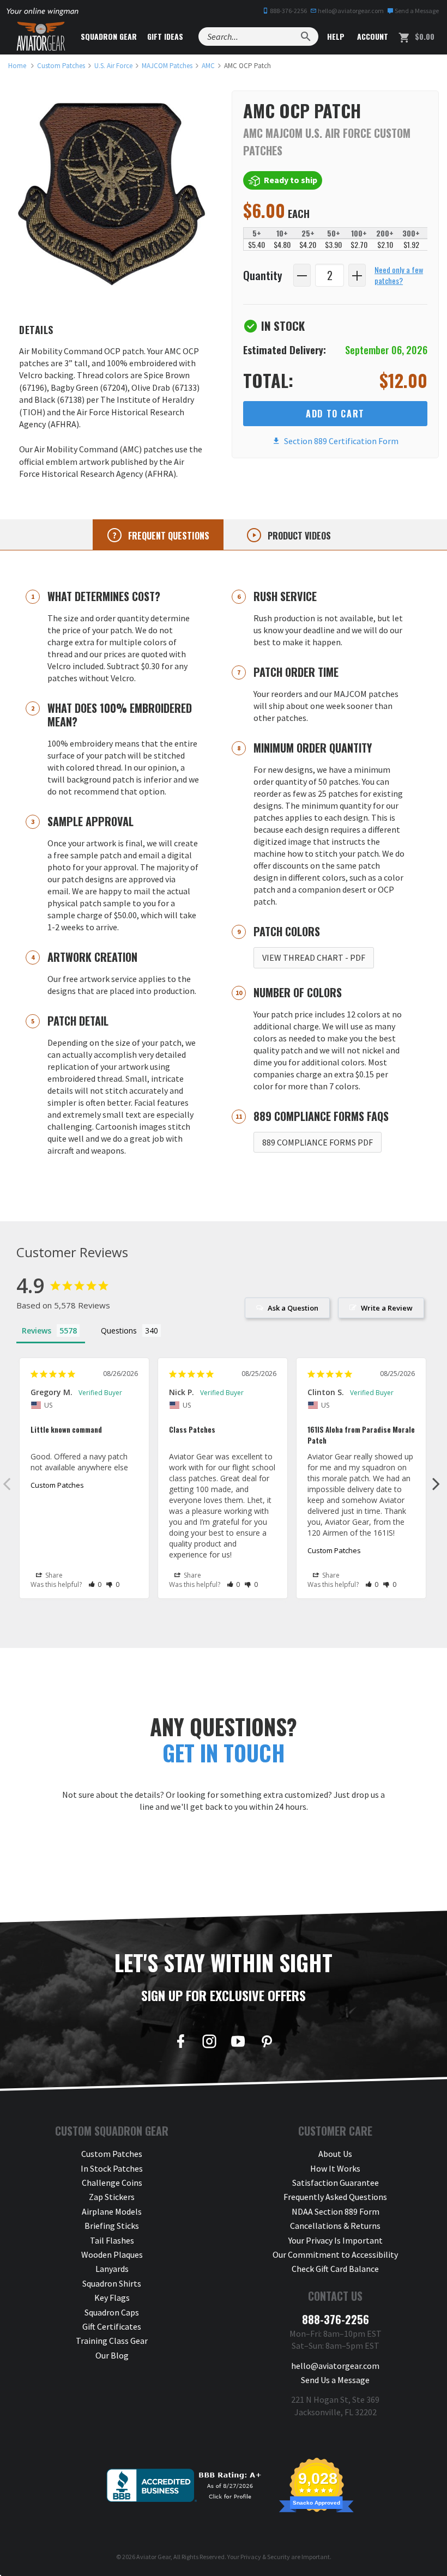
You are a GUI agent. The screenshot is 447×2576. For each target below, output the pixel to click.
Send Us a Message (335, 2380)
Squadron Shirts (112, 2283)
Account (372, 36)
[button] (95, 1584)
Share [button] (53, 1575)
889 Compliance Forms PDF (318, 1142)
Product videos (298, 536)
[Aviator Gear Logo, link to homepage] (41, 37)
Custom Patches (57, 1485)
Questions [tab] (119, 1331)
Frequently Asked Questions (335, 2197)
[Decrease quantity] (302, 275)
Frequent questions (168, 536)
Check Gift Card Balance (335, 2269)
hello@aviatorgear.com (350, 11)
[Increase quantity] (357, 275)
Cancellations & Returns (335, 2226)
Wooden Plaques (112, 2254)
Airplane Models (112, 2211)
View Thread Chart (314, 957)
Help (335, 36)
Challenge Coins (112, 2183)
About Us (335, 2154)
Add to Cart (335, 414)
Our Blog (112, 2355)
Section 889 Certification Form (340, 441)
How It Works (335, 2168)
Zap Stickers (112, 2197)
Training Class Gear (112, 2341)
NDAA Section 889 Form (336, 2211)
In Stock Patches (112, 2168)
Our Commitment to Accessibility (335, 2254)
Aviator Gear (153, 2557)
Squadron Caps (112, 2312)
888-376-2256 (288, 11)
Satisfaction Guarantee (336, 2183)
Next (436, 1483)
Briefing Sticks (112, 2226)
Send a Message (416, 11)
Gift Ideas (165, 36)
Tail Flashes (112, 2240)
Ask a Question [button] (293, 1308)
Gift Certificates (112, 2326)
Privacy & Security (265, 2557)
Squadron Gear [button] (109, 36)
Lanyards (112, 2269)
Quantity (263, 275)
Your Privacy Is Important (336, 2240)
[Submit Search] (306, 37)
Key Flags (112, 2298)
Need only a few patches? (399, 275)
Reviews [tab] (37, 1331)
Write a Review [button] (387, 1308)
